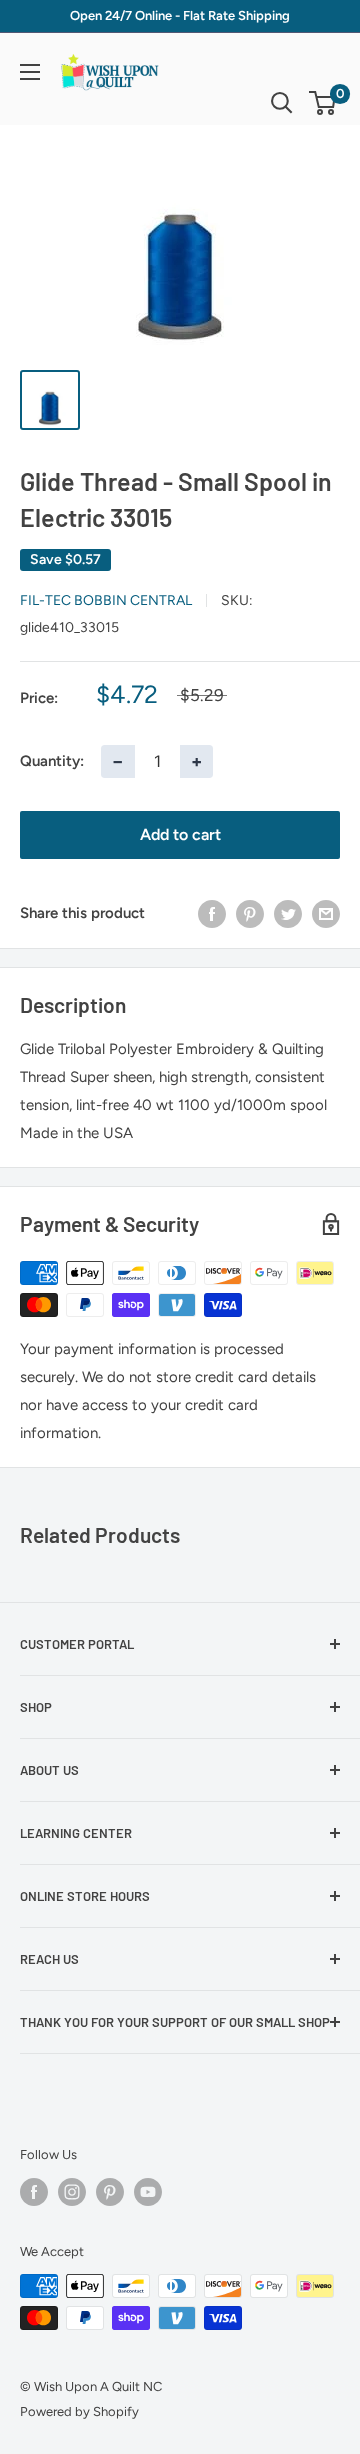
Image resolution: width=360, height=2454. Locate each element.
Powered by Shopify (79, 2411)
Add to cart (180, 834)
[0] (323, 103)
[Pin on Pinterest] (250, 913)
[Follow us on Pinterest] (110, 2192)
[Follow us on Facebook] (34, 2192)
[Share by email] (326, 913)
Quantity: (52, 761)
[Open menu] (30, 72)
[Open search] (282, 103)
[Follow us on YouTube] (148, 2192)
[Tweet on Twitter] (288, 913)
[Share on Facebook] (212, 913)
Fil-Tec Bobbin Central (106, 600)
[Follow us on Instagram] (72, 2192)
